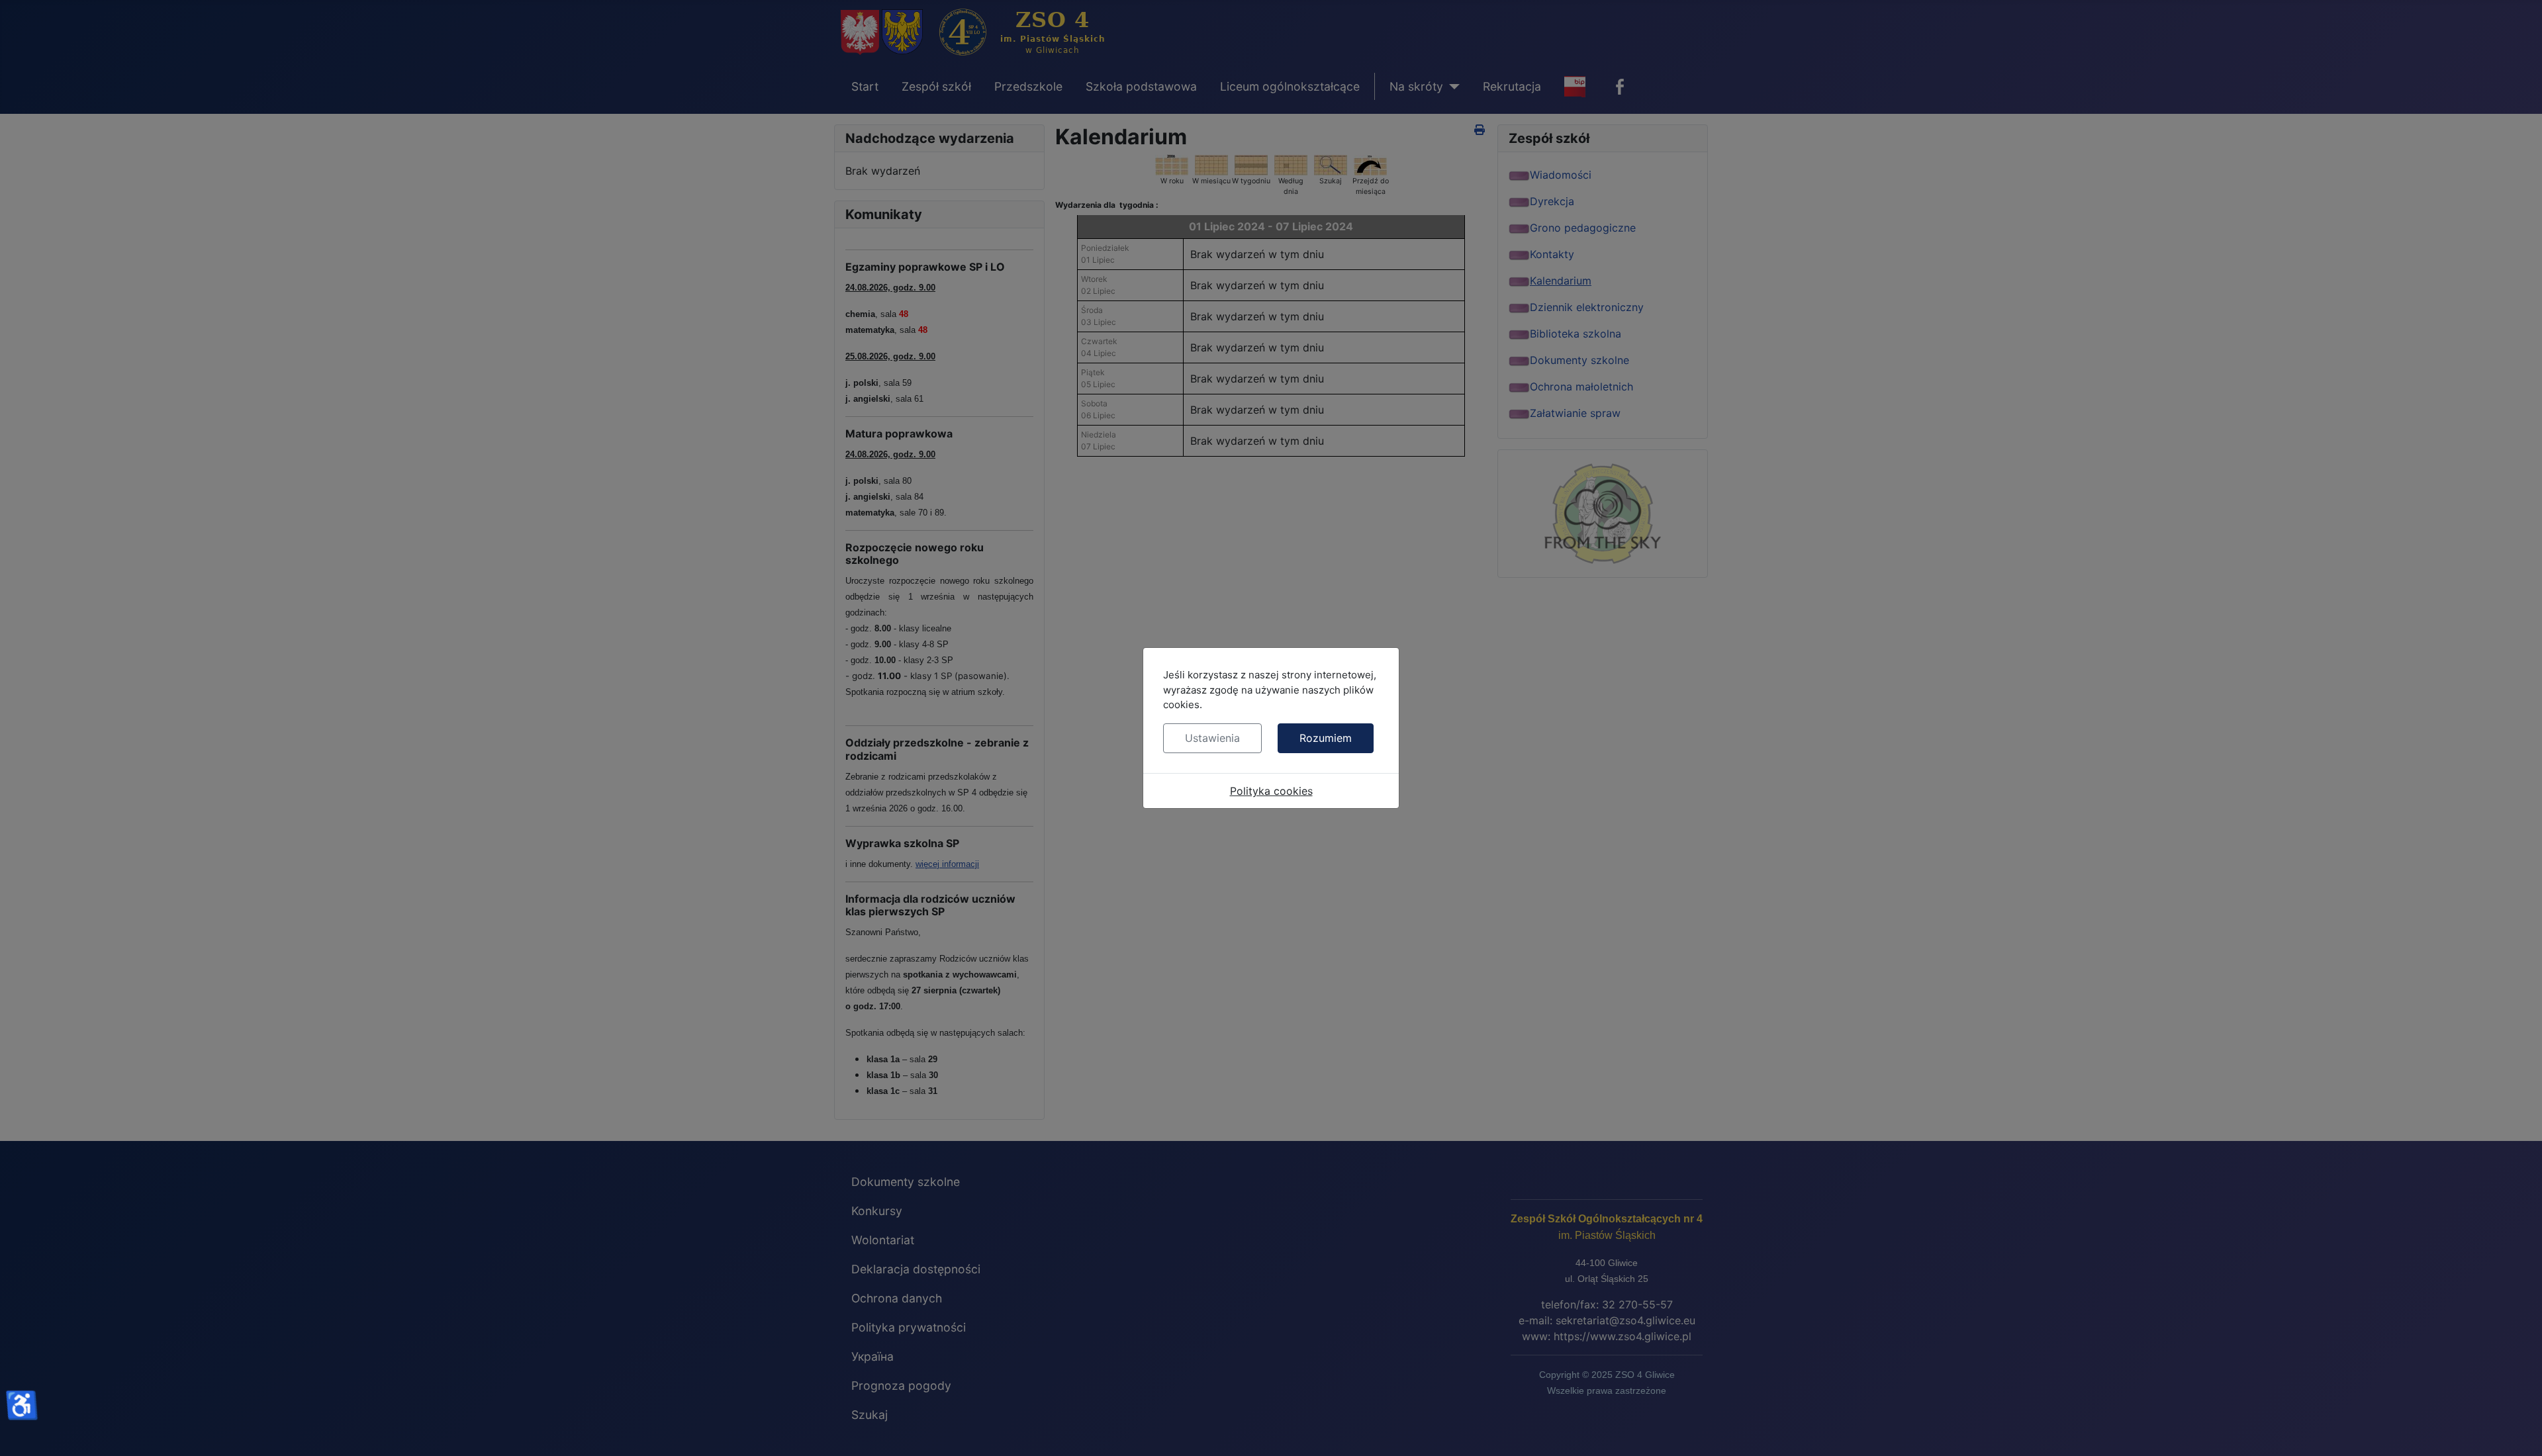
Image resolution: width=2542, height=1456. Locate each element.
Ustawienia (1212, 738)
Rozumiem (1326, 738)
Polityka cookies (1271, 791)
